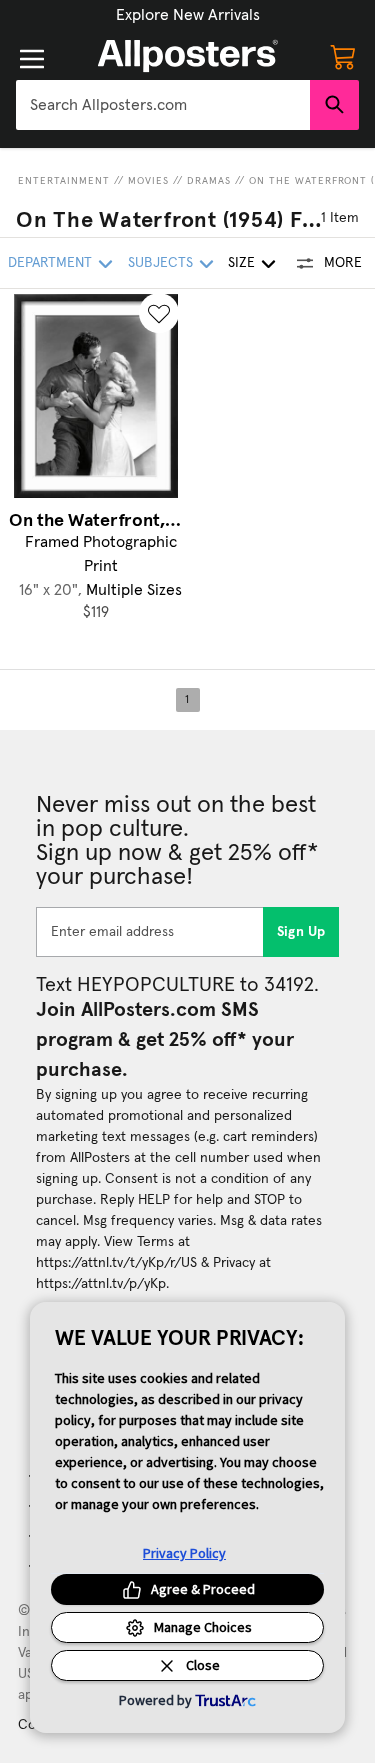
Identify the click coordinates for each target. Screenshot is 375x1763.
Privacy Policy (184, 1553)
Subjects (160, 263)
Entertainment (64, 181)
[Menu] (32, 59)
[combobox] (163, 105)
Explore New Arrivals (188, 15)
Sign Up (301, 932)
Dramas (209, 181)
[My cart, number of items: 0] (343, 56)
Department (50, 263)
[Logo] (188, 56)
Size (241, 263)
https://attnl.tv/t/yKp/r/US (116, 1263)
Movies (148, 181)
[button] (188, 15)
